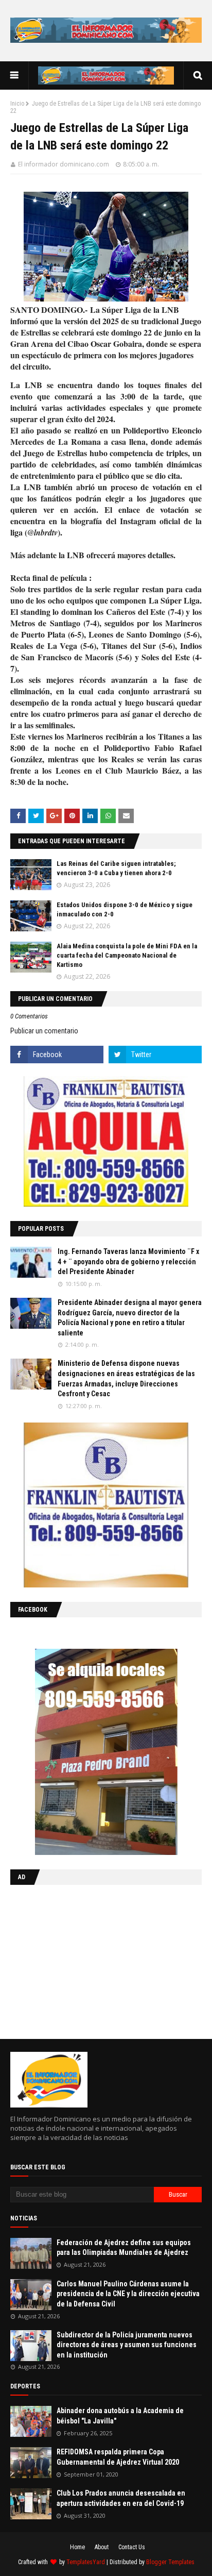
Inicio (17, 104)
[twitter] (155, 1055)
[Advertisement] (75, 1960)
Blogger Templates (170, 2562)
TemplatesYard (86, 2562)
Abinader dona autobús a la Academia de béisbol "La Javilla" (120, 2416)
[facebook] (57, 1055)
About (102, 2547)
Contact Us (132, 2547)
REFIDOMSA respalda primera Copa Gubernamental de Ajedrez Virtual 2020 (118, 2457)
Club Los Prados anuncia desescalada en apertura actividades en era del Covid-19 (121, 2498)
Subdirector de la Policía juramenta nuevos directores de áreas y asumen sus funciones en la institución (127, 2345)
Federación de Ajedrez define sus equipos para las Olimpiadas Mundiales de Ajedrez (124, 2248)
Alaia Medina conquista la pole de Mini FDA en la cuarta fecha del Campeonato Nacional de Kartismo (127, 955)
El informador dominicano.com (64, 164)
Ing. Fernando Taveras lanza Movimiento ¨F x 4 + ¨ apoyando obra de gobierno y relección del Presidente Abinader (128, 1261)
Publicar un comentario (44, 1031)
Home (77, 2547)
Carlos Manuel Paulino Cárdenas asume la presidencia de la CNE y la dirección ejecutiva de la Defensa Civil (128, 2294)
